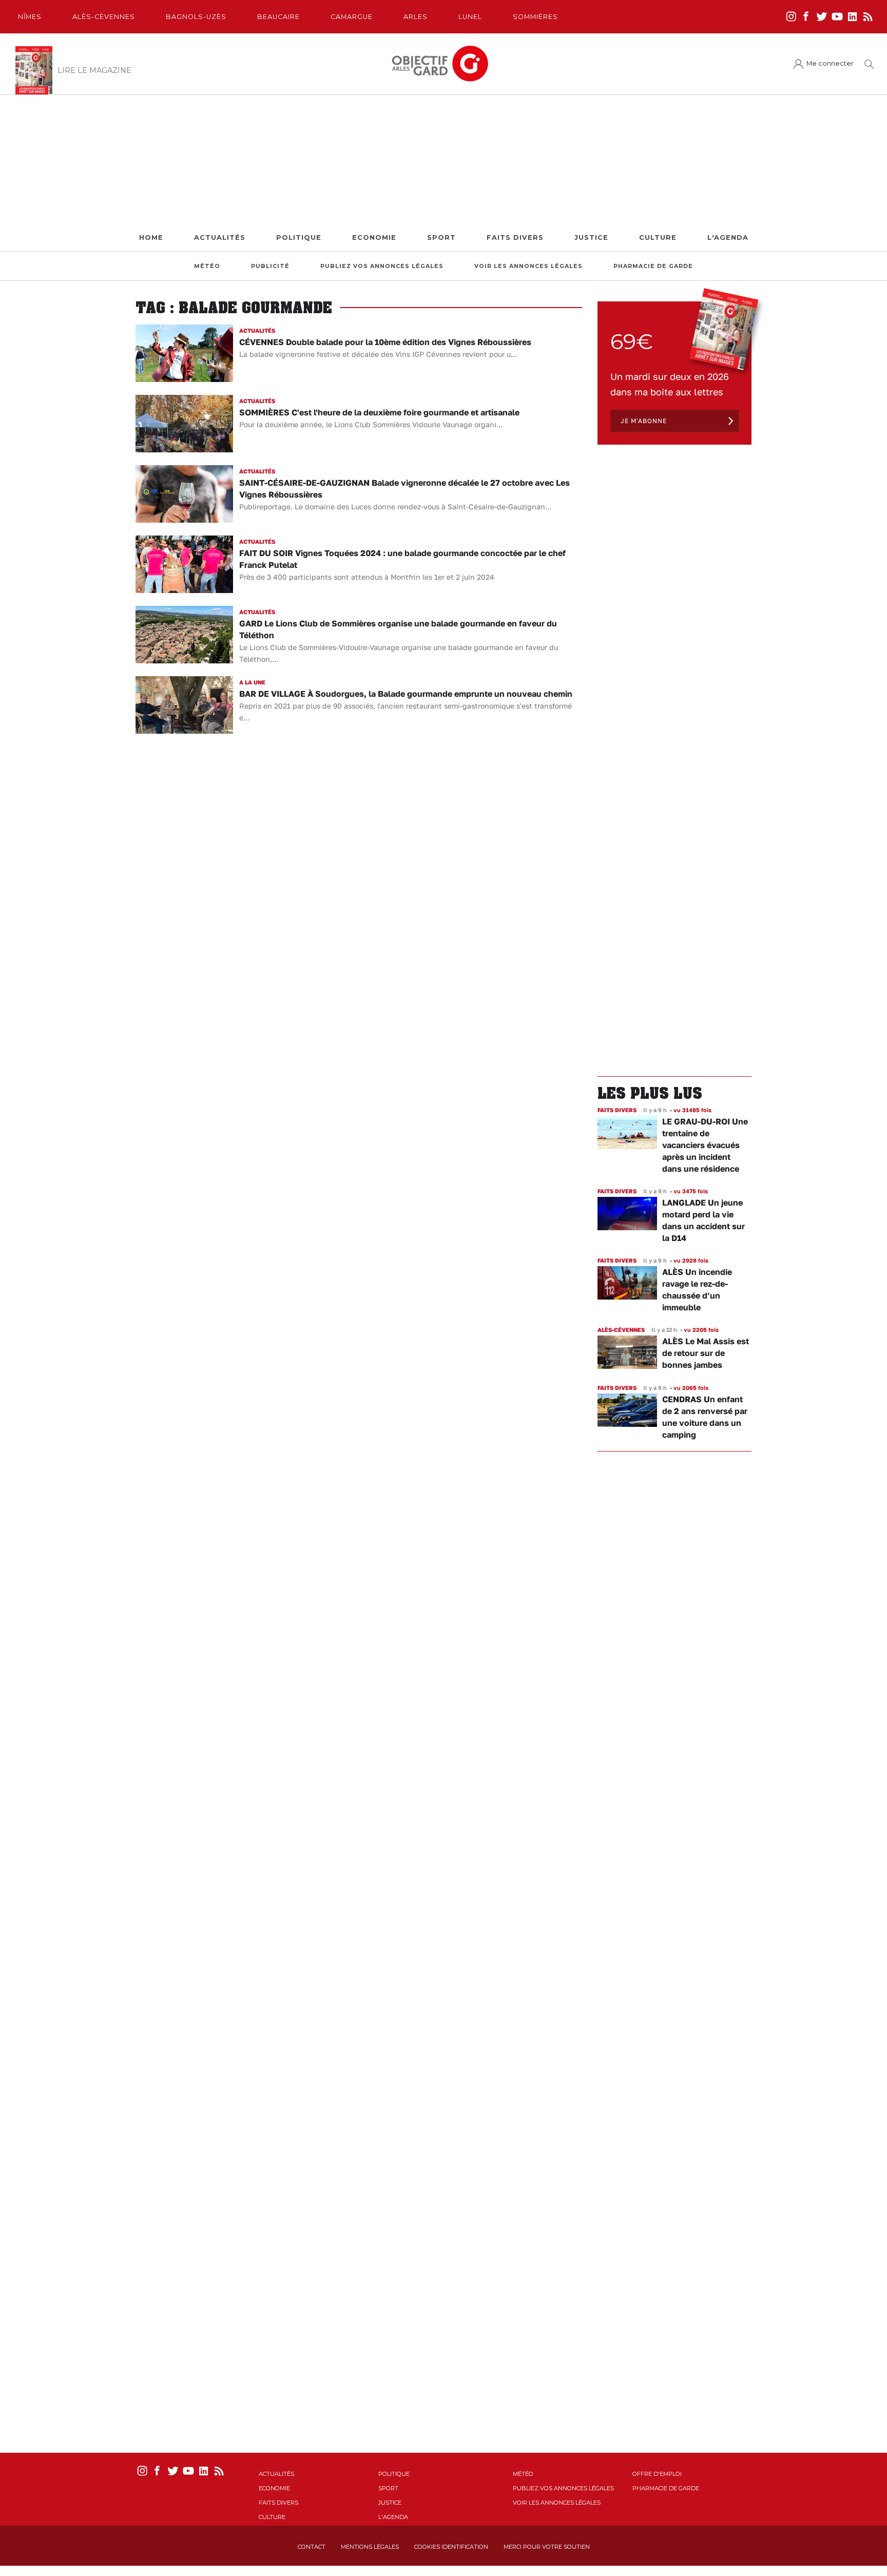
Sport (441, 237)
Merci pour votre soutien (547, 2547)
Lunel (470, 17)
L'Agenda (728, 237)
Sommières (535, 17)
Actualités (220, 237)
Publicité (270, 266)
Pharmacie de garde (653, 266)
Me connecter (830, 63)
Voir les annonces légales (528, 266)
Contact (312, 2547)
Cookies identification (451, 2547)
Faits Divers (515, 237)
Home (151, 237)
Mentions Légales (370, 2547)
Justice (591, 237)
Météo (207, 266)
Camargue (352, 17)
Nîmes (30, 17)
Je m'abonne (644, 421)
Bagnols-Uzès (196, 17)
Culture (658, 237)
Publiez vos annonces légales (382, 266)
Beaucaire (278, 17)
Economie (374, 237)
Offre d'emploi (657, 2474)
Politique (299, 237)
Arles (416, 17)
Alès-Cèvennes (104, 17)
